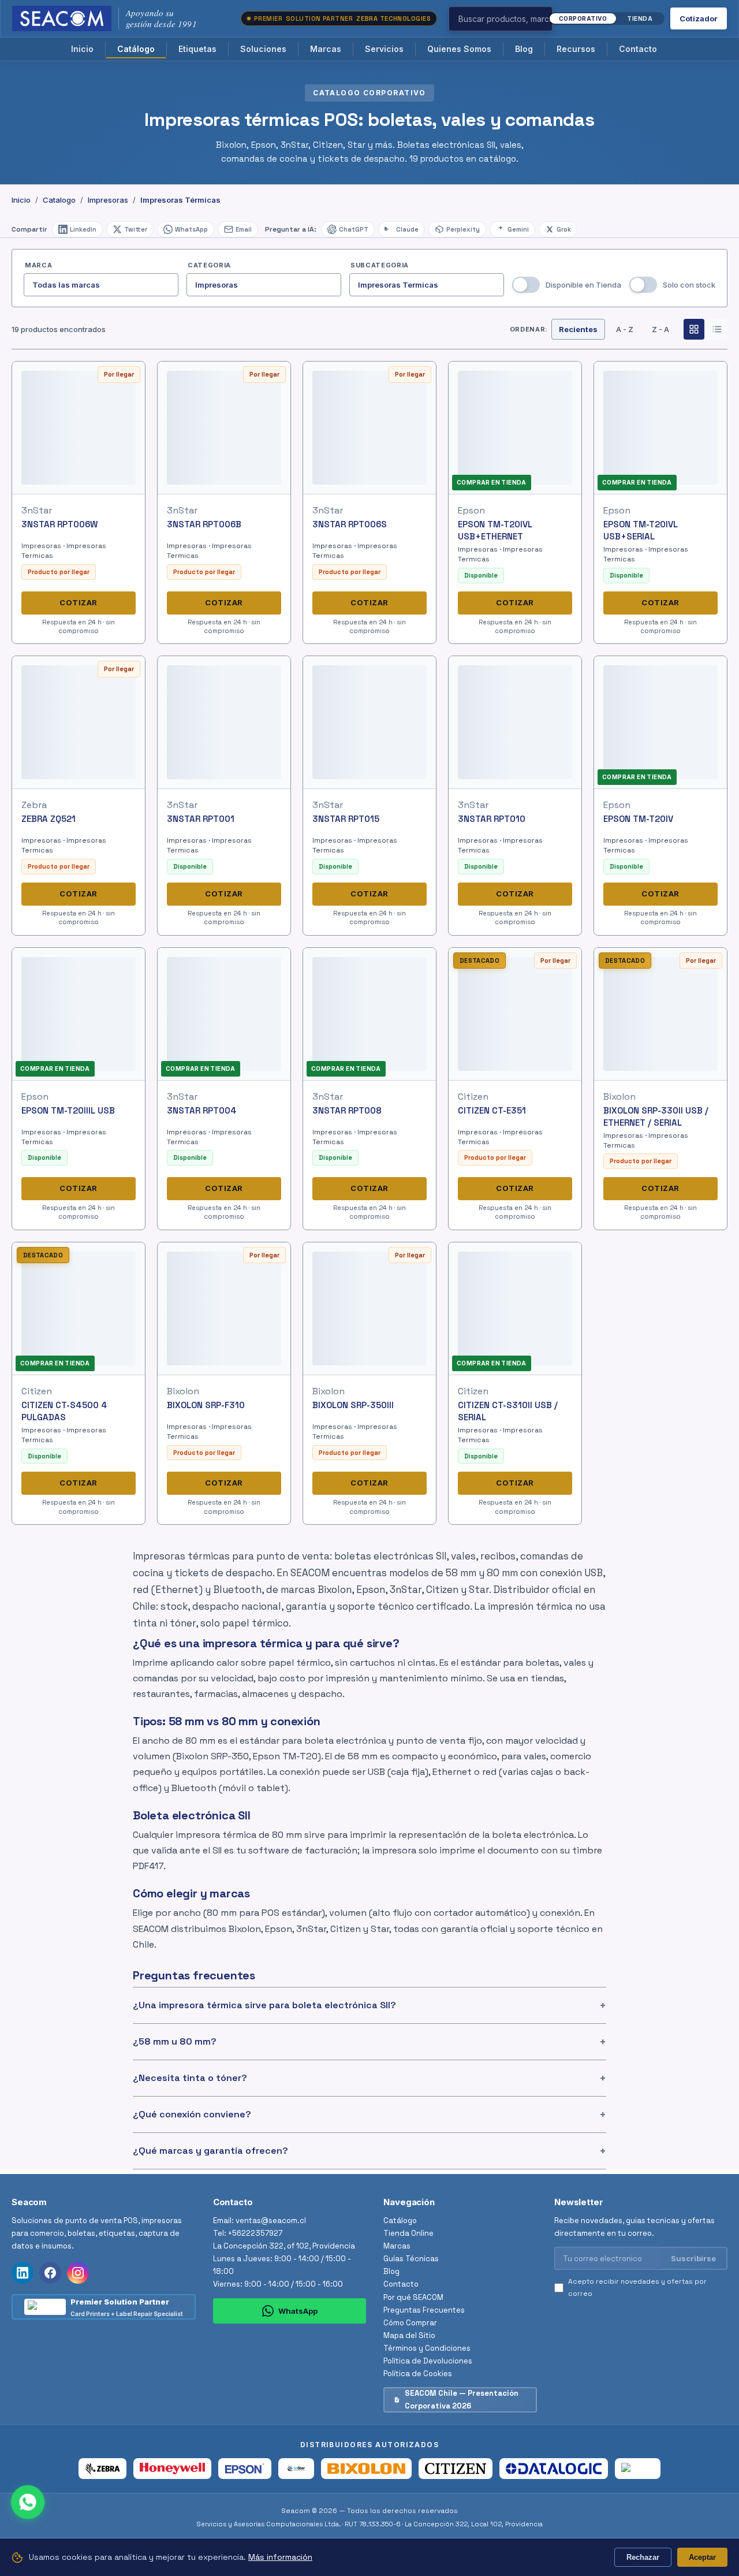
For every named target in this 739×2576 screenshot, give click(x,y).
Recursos (576, 49)
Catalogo (59, 200)
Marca (38, 265)
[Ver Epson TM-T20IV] (661, 722)
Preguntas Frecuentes (424, 2310)
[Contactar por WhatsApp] (28, 2502)
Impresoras (108, 200)
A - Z (625, 329)
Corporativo (583, 18)
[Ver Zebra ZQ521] (79, 723)
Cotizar (79, 602)
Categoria (209, 265)
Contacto (638, 49)
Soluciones (263, 49)
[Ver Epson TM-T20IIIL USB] (79, 1014)
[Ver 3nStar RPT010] (515, 723)
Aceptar (702, 2557)
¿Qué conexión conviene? (192, 2114)
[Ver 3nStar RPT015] (369, 723)
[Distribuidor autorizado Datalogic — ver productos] (553, 2469)
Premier (342, 18)
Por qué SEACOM (413, 2297)
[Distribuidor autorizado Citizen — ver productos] (456, 2469)
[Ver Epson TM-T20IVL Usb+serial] (660, 428)
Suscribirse (693, 2258)
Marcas (326, 49)
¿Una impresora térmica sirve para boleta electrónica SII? (264, 2005)
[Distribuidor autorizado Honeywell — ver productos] (172, 2469)
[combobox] (519, 19)
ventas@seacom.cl (271, 2221)
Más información (280, 2557)
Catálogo (136, 49)
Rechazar (643, 2557)
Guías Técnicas (411, 2259)
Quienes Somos (459, 49)
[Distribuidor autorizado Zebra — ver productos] (102, 2469)
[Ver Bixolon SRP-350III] (370, 1309)
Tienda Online (408, 2233)
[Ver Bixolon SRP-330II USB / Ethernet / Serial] (660, 1014)
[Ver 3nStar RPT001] (224, 723)
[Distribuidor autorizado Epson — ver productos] (245, 2469)
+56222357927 (255, 2233)
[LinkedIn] (23, 2273)
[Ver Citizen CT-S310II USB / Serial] (515, 1308)
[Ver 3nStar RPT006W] (79, 428)
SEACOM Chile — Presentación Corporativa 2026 (462, 2400)
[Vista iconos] (694, 329)
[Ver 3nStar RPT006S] (369, 428)
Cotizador (699, 18)
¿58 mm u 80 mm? (175, 2041)
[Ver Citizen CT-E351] (515, 1014)
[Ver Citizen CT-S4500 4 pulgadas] (79, 1308)
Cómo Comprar (410, 2323)
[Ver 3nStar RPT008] (369, 1014)
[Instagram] (78, 2273)
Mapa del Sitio (409, 2335)
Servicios (384, 49)
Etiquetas (197, 49)
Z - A (660, 329)
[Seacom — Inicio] (62, 18)
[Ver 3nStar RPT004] (224, 1014)
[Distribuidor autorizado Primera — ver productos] (638, 2469)
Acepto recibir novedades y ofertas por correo (637, 2287)
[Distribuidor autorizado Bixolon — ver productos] (366, 2469)
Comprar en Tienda (492, 482)
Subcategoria (380, 265)
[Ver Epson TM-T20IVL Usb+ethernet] (515, 428)
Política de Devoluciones (428, 2361)
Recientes (578, 329)
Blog (524, 49)
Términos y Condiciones (427, 2348)
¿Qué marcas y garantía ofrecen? (210, 2151)
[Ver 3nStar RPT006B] (224, 428)
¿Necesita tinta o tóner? (190, 2078)
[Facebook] (50, 2273)
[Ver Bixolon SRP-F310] (224, 1308)
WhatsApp (298, 2310)
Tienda (640, 18)
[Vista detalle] (717, 329)
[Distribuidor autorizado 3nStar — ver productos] (296, 2469)
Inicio (82, 49)
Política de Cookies (418, 2374)
